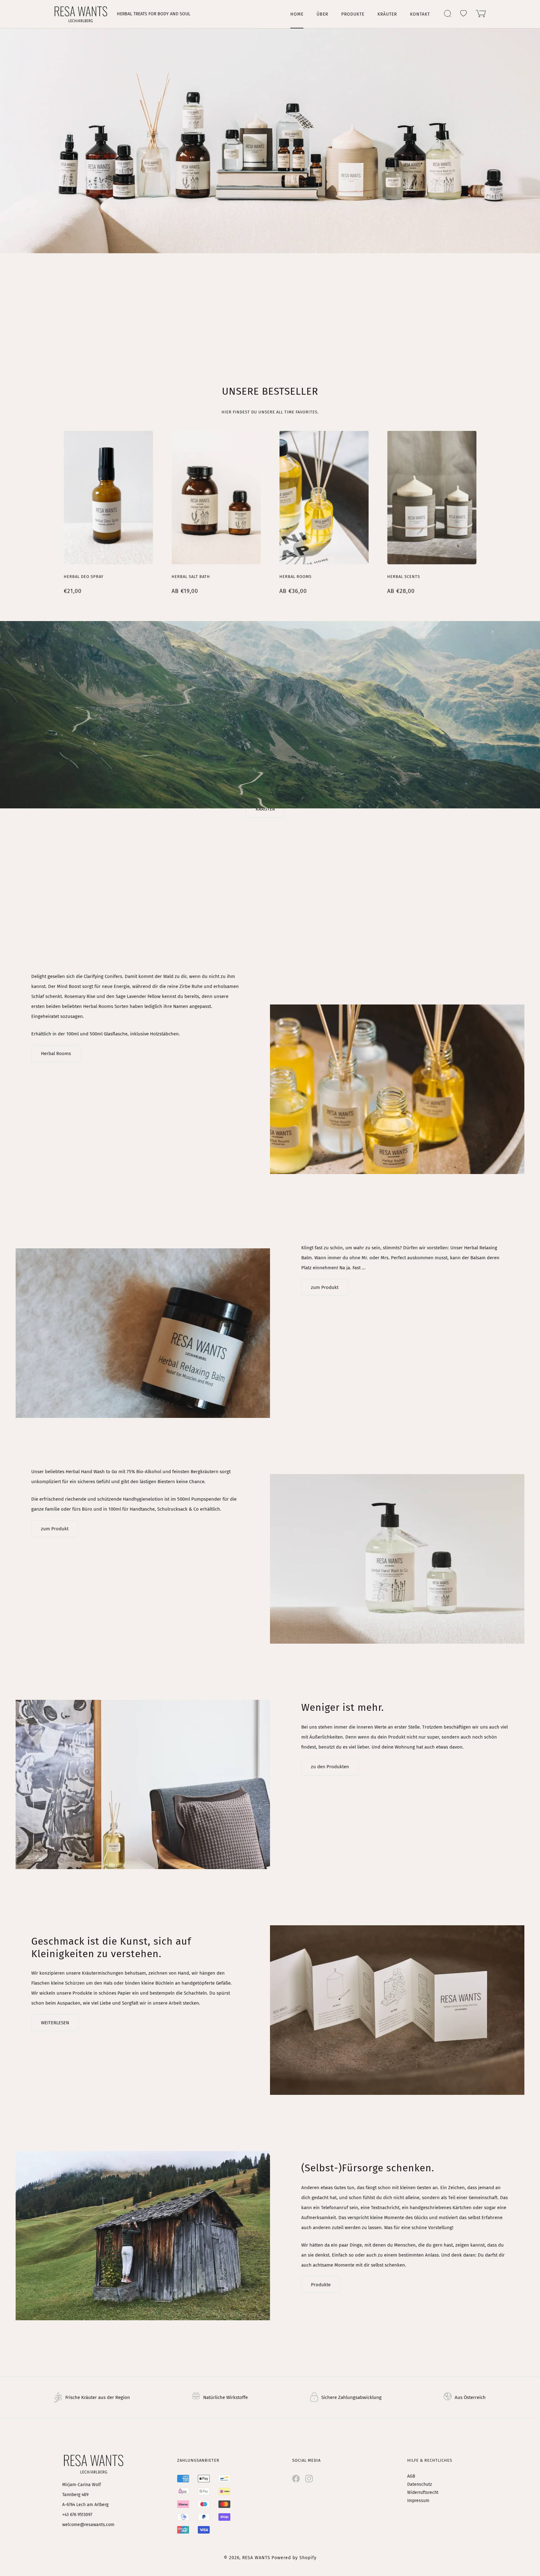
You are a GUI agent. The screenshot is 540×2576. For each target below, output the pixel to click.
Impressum (418, 2501)
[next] (494, 506)
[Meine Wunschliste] (464, 13)
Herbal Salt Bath (191, 577)
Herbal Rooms (295, 577)
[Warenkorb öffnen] (481, 14)
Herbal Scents (404, 577)
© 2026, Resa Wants (247, 2558)
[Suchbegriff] (447, 14)
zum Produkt (325, 1287)
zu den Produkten (330, 1767)
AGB (411, 2476)
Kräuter (387, 14)
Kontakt (420, 14)
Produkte (353, 14)
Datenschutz (420, 2484)
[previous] (46, 506)
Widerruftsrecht (423, 2492)
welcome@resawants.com (88, 2525)
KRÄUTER (265, 809)
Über (322, 14)
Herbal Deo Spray (84, 577)
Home (297, 14)
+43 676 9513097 (77, 2515)
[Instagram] (309, 2479)
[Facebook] (296, 2479)
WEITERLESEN (55, 2023)
